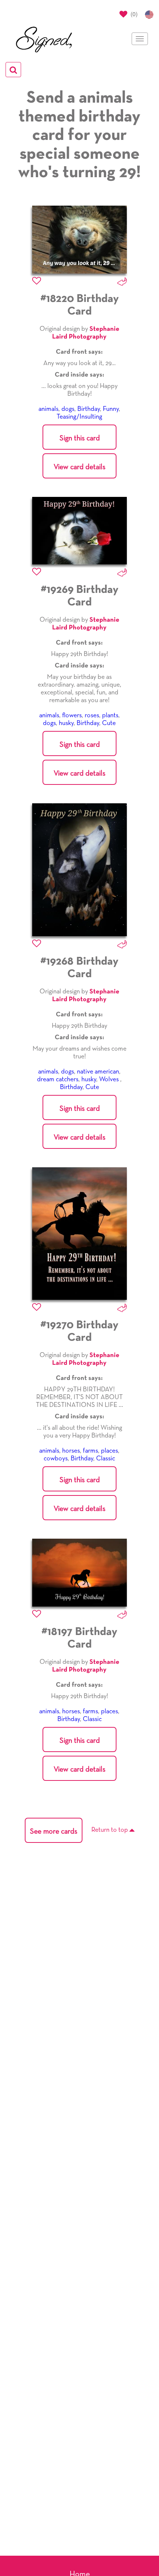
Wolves (110, 1079)
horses (71, 1451)
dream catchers (58, 1079)
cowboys (56, 1459)
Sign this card (80, 438)
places (109, 1451)
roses (92, 715)
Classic (106, 1459)
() (133, 14)
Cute (109, 723)
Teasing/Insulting (79, 417)
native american (98, 1072)
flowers (72, 715)
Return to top (110, 1830)
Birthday (89, 409)
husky (66, 723)
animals (48, 409)
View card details (79, 467)
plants (110, 715)
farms (90, 1451)
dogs (68, 409)
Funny (111, 409)
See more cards (54, 1831)
